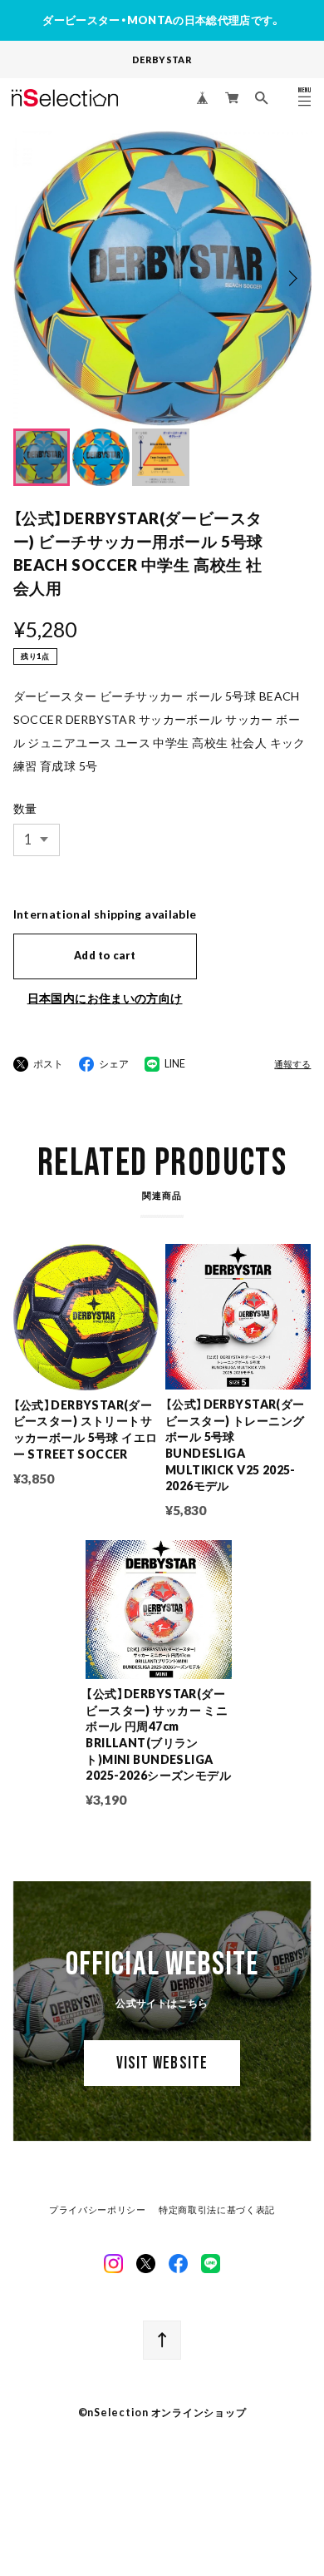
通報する (292, 1065)
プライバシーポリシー (98, 2210)
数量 (25, 808)
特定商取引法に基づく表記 (217, 2210)
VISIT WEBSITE (162, 2063)
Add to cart (105, 956)
